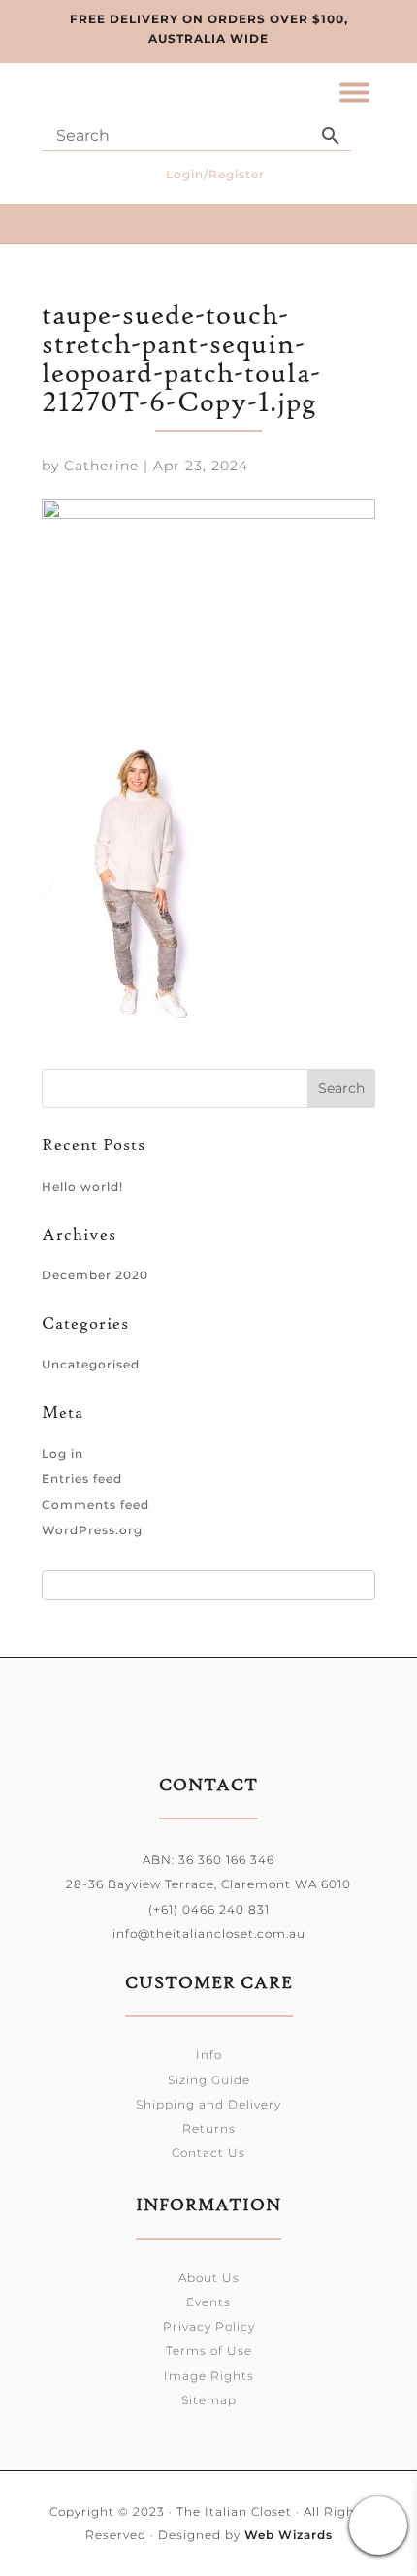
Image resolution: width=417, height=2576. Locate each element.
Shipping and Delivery (208, 2104)
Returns (209, 2128)
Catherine (101, 466)
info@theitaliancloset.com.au (209, 1933)
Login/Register (215, 174)
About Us (209, 2278)
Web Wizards (289, 2535)
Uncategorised (91, 1364)
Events (208, 2302)
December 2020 (95, 1275)
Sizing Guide (209, 2080)
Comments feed (96, 1505)
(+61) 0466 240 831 (209, 1909)
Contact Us (208, 2153)
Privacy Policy (209, 2326)
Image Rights (209, 2376)
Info (209, 2055)
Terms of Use (209, 2351)
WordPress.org (92, 1530)
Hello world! (82, 1187)
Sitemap (209, 2400)
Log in (63, 1453)
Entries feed (82, 1479)
